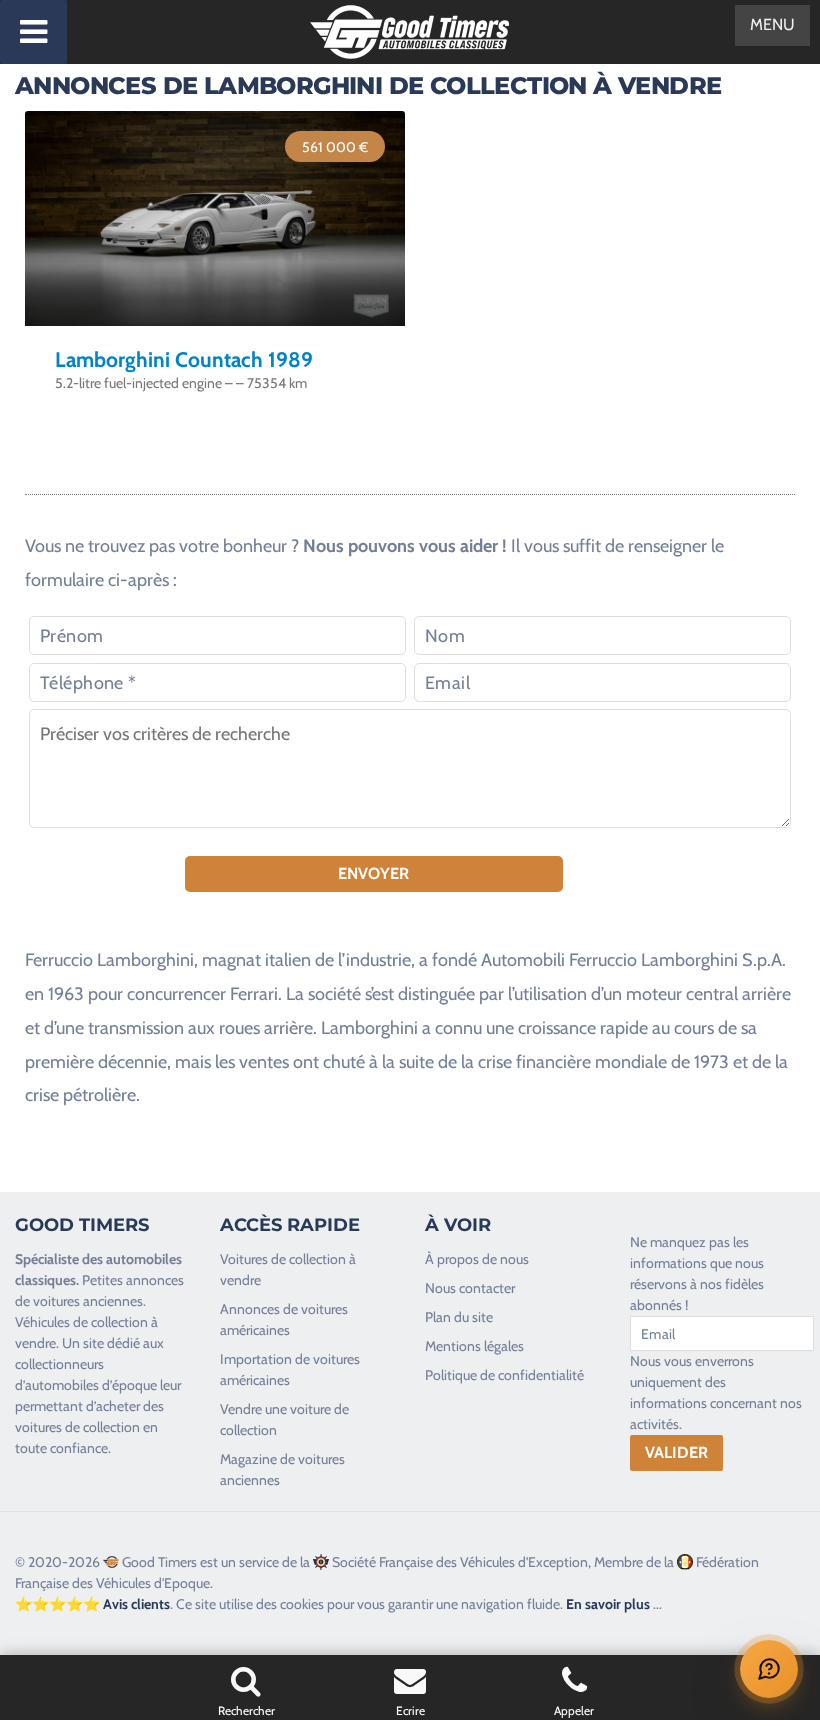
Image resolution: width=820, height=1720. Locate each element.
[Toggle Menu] (33, 32)
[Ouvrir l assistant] (769, 1669)
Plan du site (459, 1317)
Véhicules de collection (81, 1322)
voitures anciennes (88, 1301)
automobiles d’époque (91, 1385)
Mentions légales (474, 1346)
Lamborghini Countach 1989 (184, 359)
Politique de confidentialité (504, 1375)
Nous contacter (470, 1288)
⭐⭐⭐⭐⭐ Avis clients (92, 1604)
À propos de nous (477, 1259)
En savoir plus (608, 1604)
